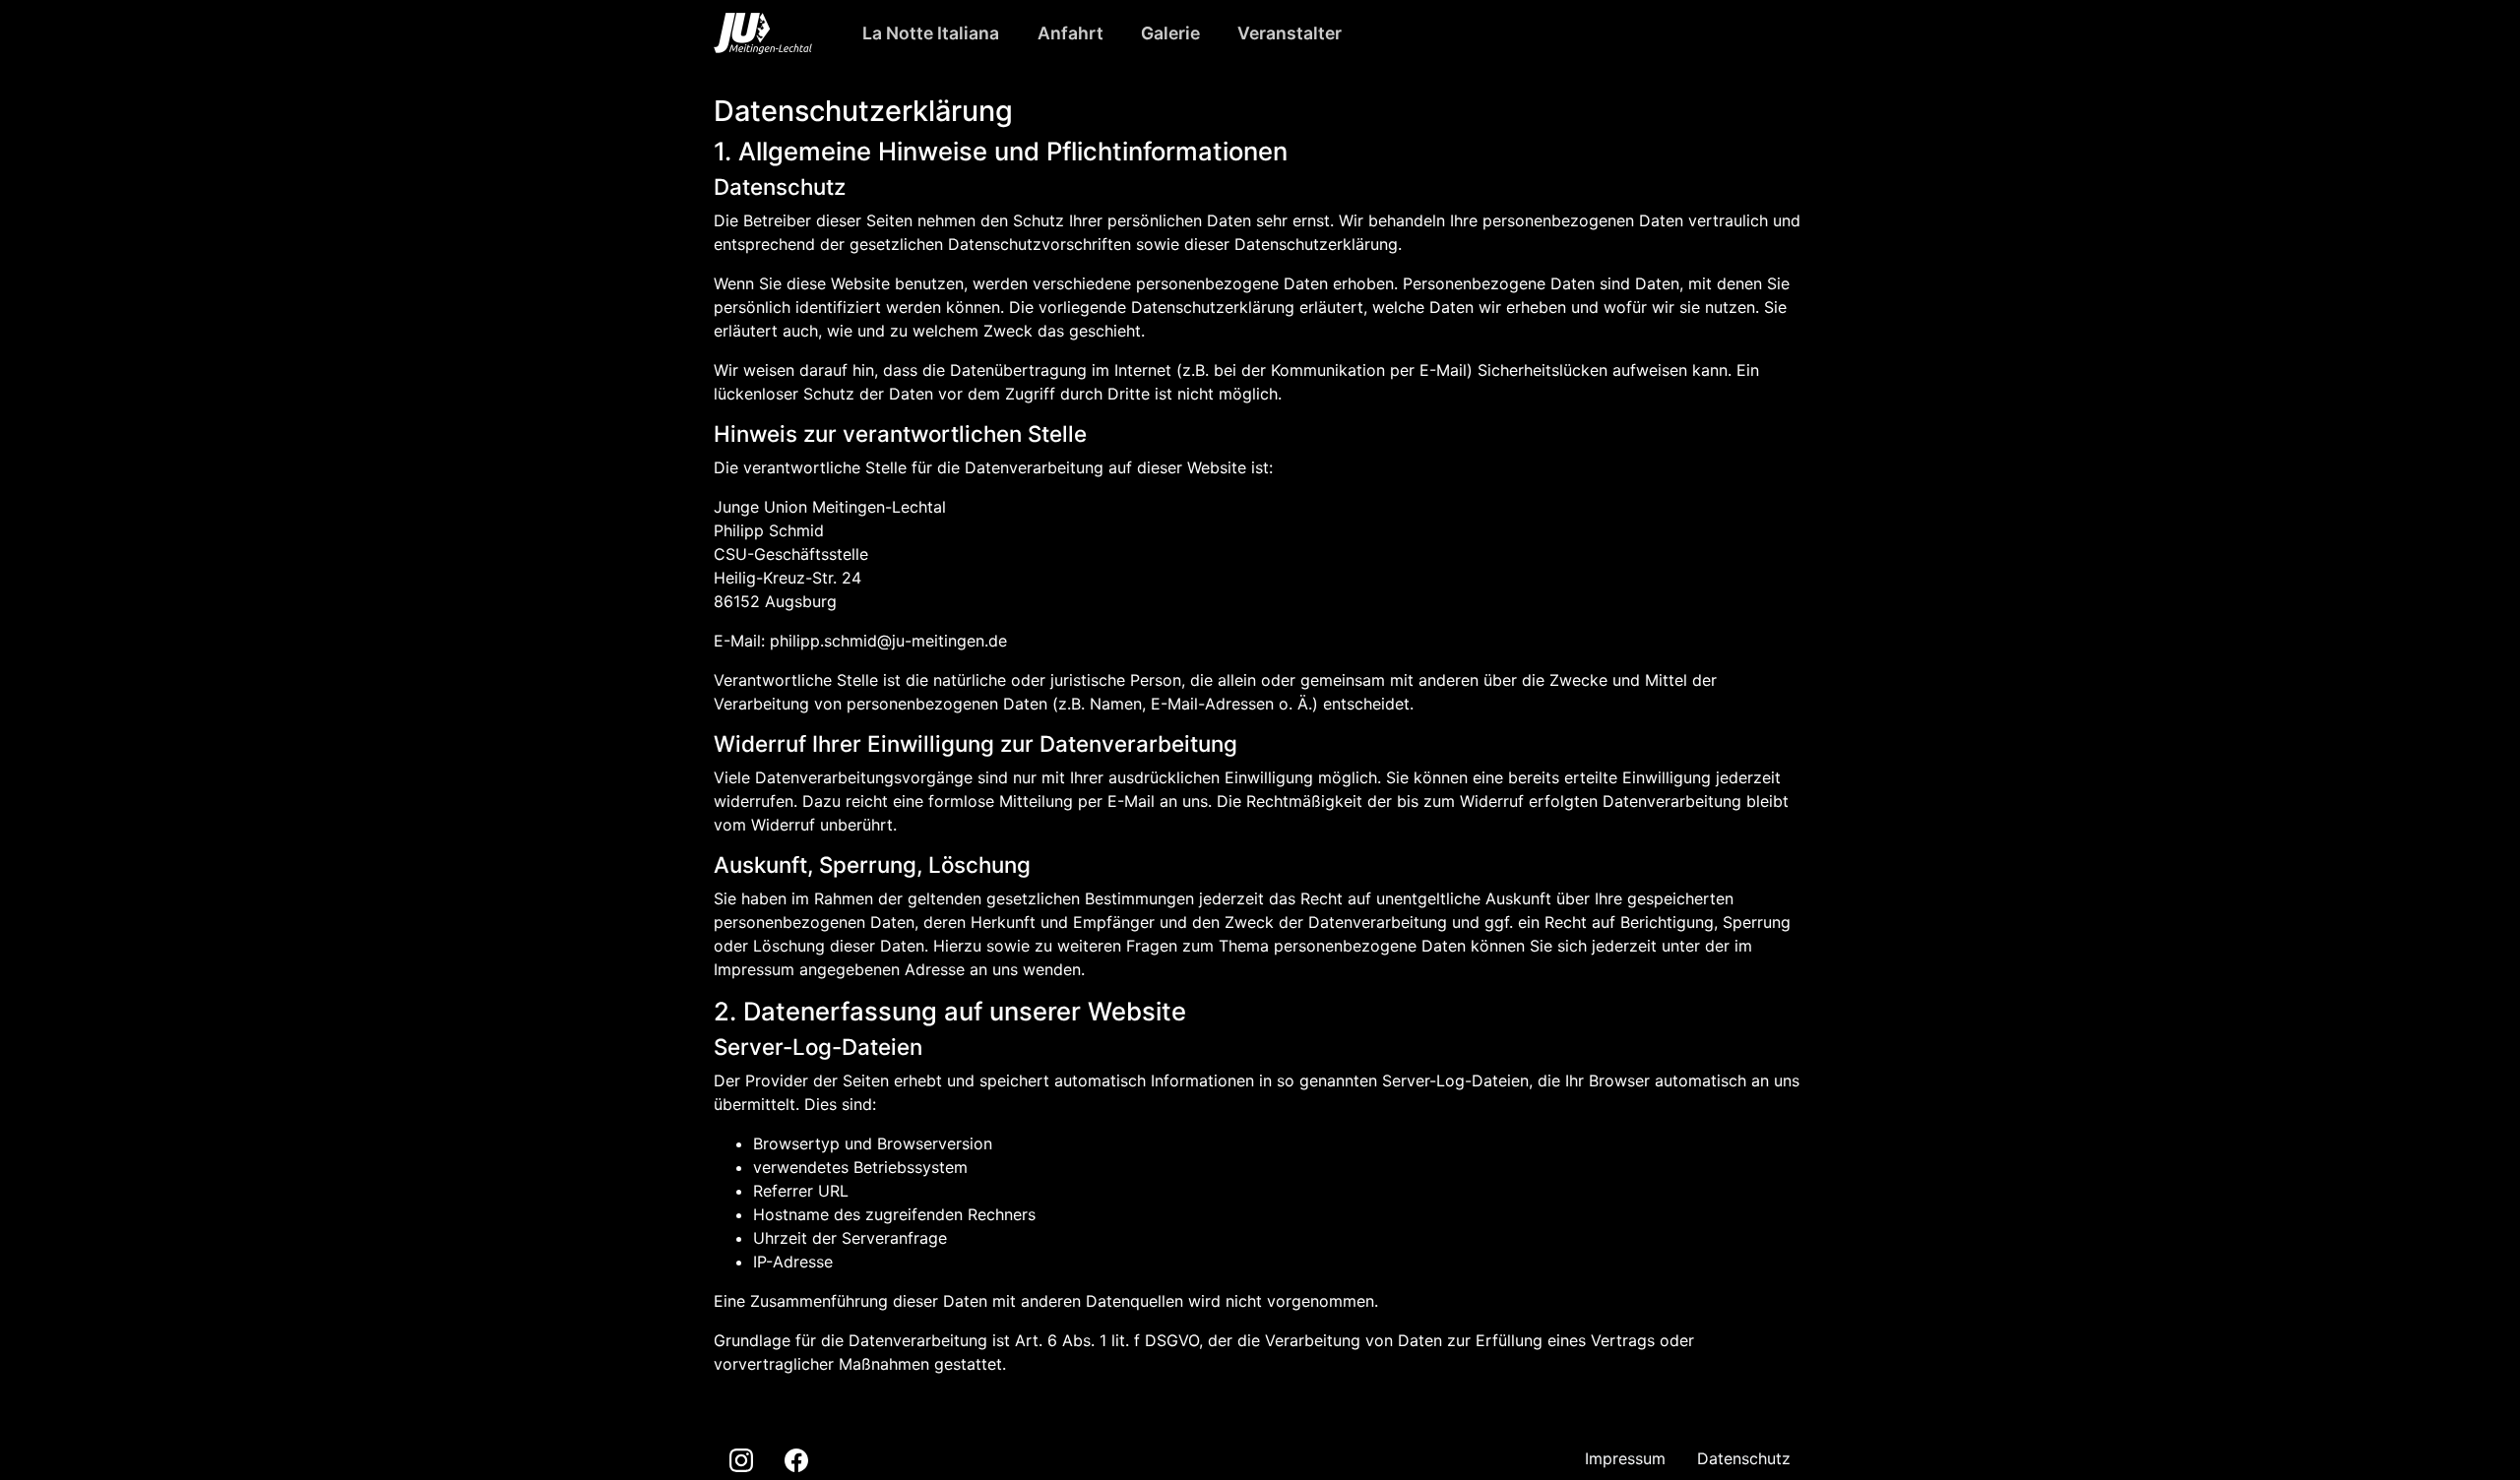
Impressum (1625, 1458)
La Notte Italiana (931, 33)
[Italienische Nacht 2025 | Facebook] (796, 1459)
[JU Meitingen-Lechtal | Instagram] (741, 1459)
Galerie (1170, 33)
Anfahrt (1071, 33)
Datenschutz (1744, 1458)
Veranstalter (1290, 33)
